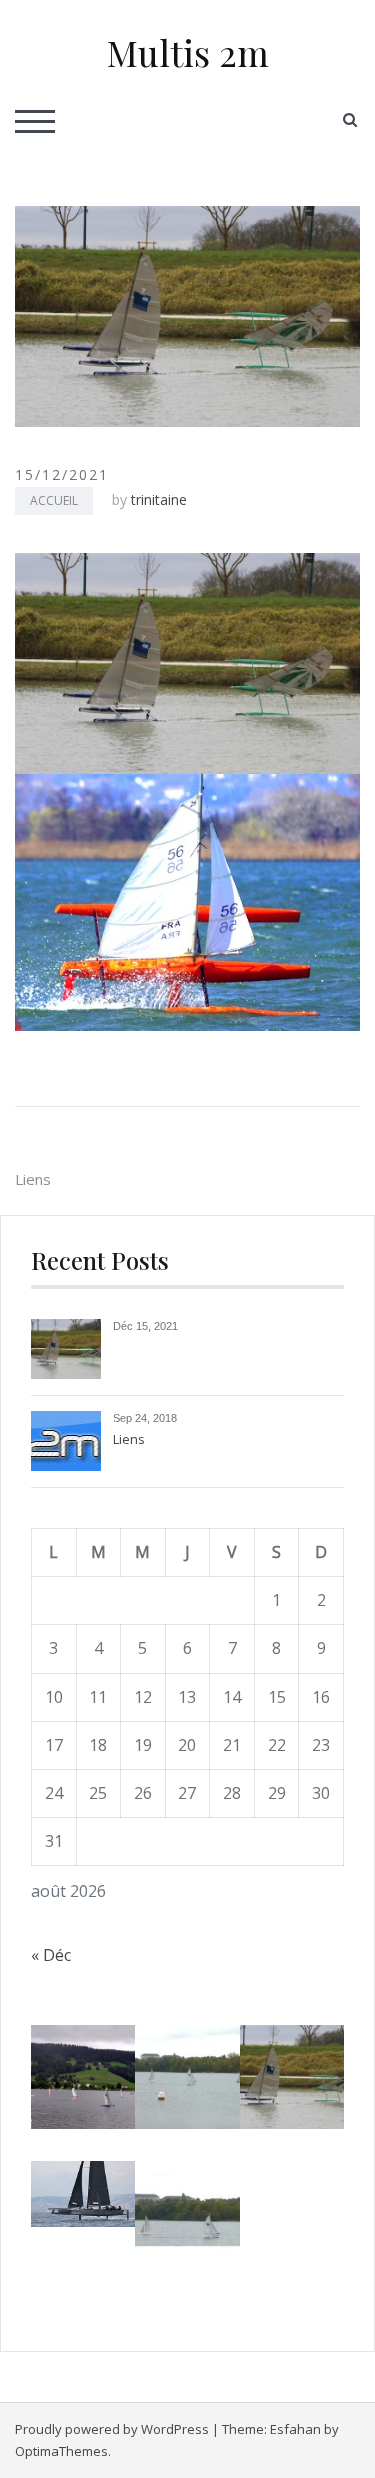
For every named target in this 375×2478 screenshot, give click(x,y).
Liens (33, 1179)
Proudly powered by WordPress (112, 2429)
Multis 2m (188, 52)
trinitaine (159, 499)
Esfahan (295, 2429)
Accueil (54, 500)
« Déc (51, 1955)
